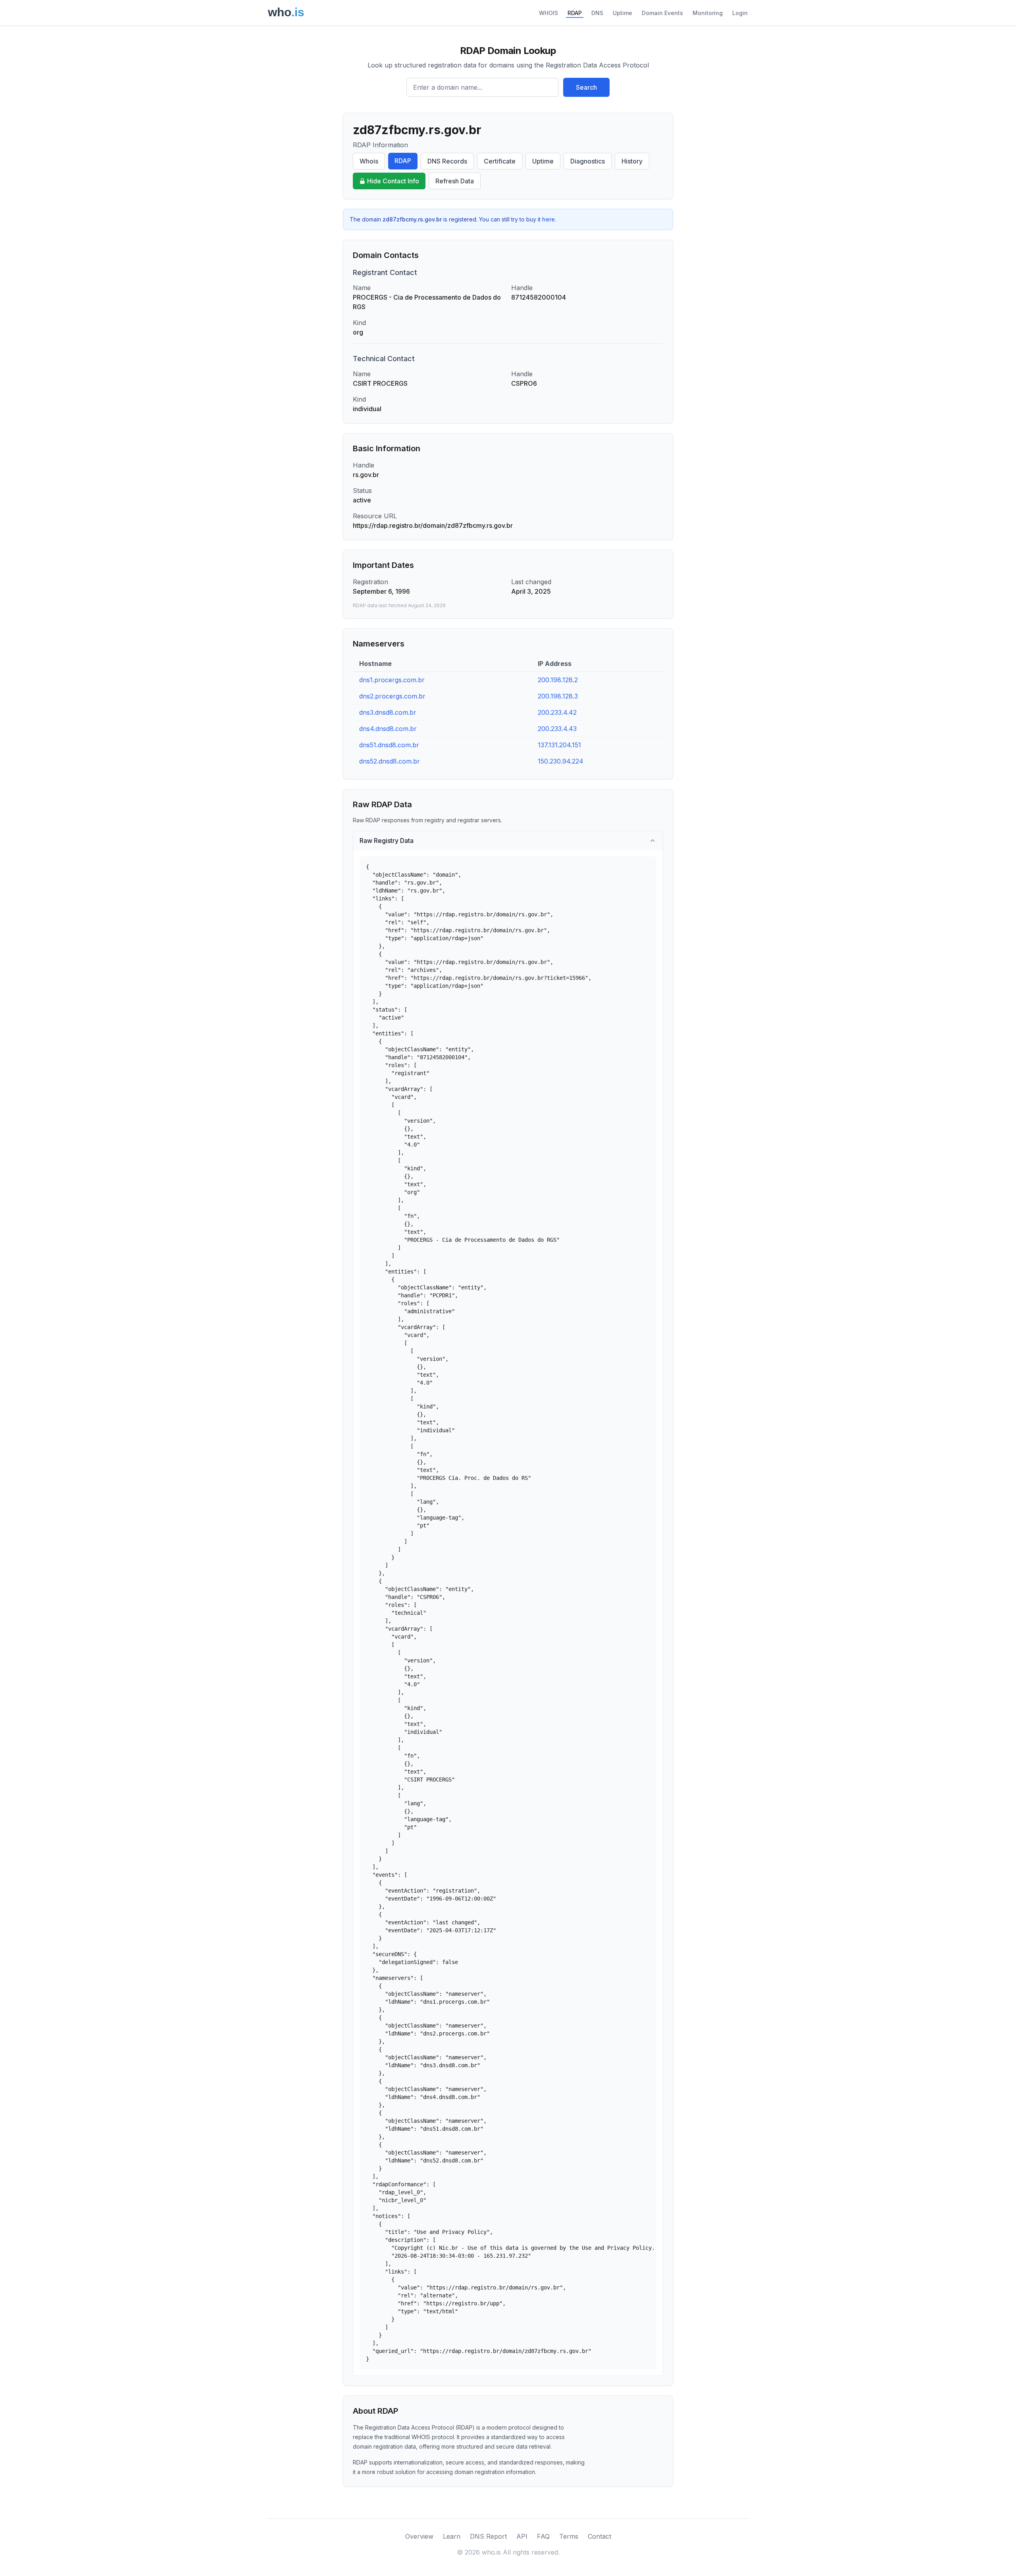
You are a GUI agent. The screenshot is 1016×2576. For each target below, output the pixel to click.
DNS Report (488, 2536)
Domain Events (662, 13)
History (632, 161)
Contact (599, 2536)
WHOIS (548, 13)
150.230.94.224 (561, 761)
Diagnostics (588, 161)
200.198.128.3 (558, 696)
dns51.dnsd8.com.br (389, 745)
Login (740, 13)
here (548, 219)
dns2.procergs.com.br (392, 696)
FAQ (543, 2536)
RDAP (575, 13)
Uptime (622, 13)
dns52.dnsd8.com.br (390, 761)
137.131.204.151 (559, 745)
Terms (569, 2536)
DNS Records (447, 161)
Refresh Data (455, 181)
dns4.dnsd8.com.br (388, 729)
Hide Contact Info (393, 181)
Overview (419, 2536)
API (522, 2536)
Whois (369, 161)
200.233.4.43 (557, 729)
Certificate (500, 161)
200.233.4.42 (557, 712)
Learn (452, 2536)
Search (586, 87)
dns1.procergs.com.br (392, 680)
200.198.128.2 (558, 680)
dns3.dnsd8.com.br (388, 712)
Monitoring (708, 13)
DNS (597, 13)
